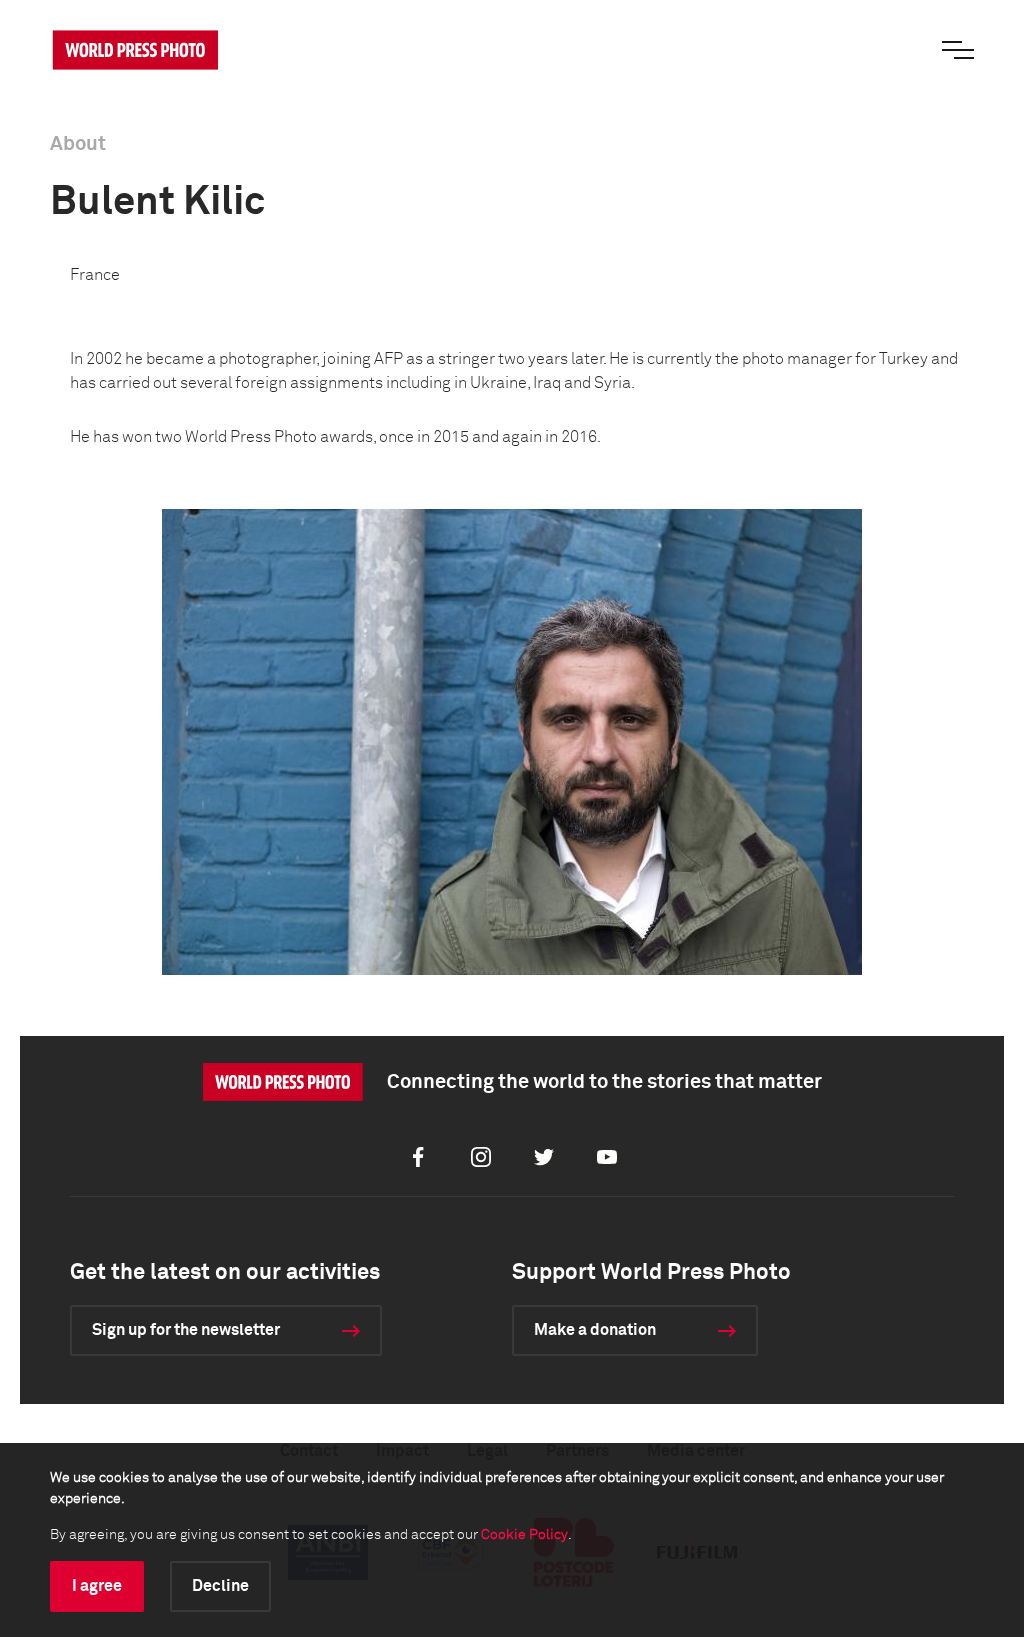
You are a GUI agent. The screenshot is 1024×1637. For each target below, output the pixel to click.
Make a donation (595, 1330)
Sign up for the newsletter (186, 1330)
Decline (220, 1586)
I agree (97, 1586)
